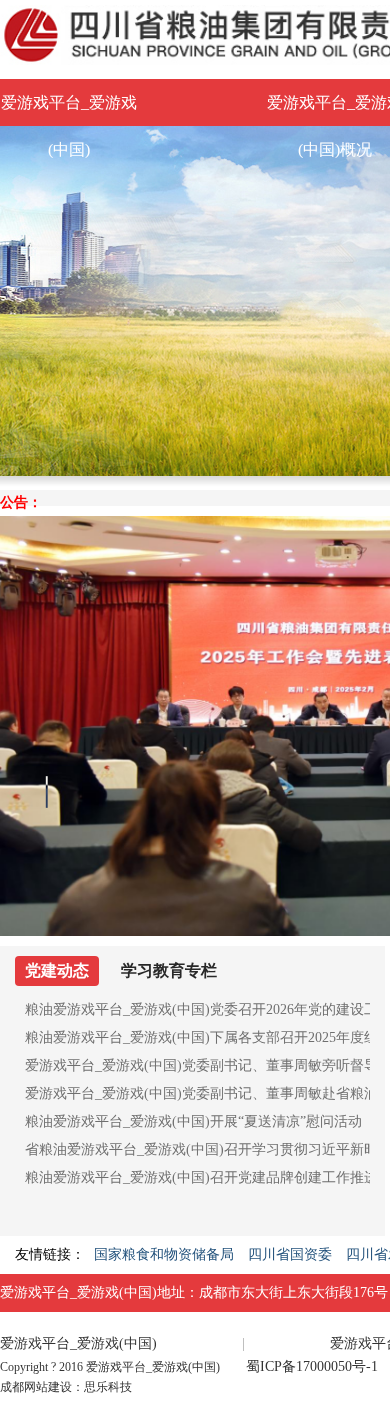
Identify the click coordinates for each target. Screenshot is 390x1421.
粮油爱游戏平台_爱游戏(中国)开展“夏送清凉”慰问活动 (193, 1121)
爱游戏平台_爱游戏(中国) (69, 110)
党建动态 (57, 970)
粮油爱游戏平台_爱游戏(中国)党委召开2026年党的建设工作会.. (197, 1009)
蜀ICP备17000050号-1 (312, 1366)
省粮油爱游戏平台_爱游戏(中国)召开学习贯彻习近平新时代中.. (197, 1149)
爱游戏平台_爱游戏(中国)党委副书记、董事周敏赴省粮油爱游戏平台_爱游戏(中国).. (197, 1093)
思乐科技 (108, 1387)
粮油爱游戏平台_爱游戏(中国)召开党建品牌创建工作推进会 (197, 1177)
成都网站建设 (36, 1387)
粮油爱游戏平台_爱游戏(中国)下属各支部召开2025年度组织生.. (197, 1037)
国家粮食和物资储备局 (164, 1254)
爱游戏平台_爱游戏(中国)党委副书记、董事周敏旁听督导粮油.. (197, 1065)
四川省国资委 (290, 1254)
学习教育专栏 (169, 970)
